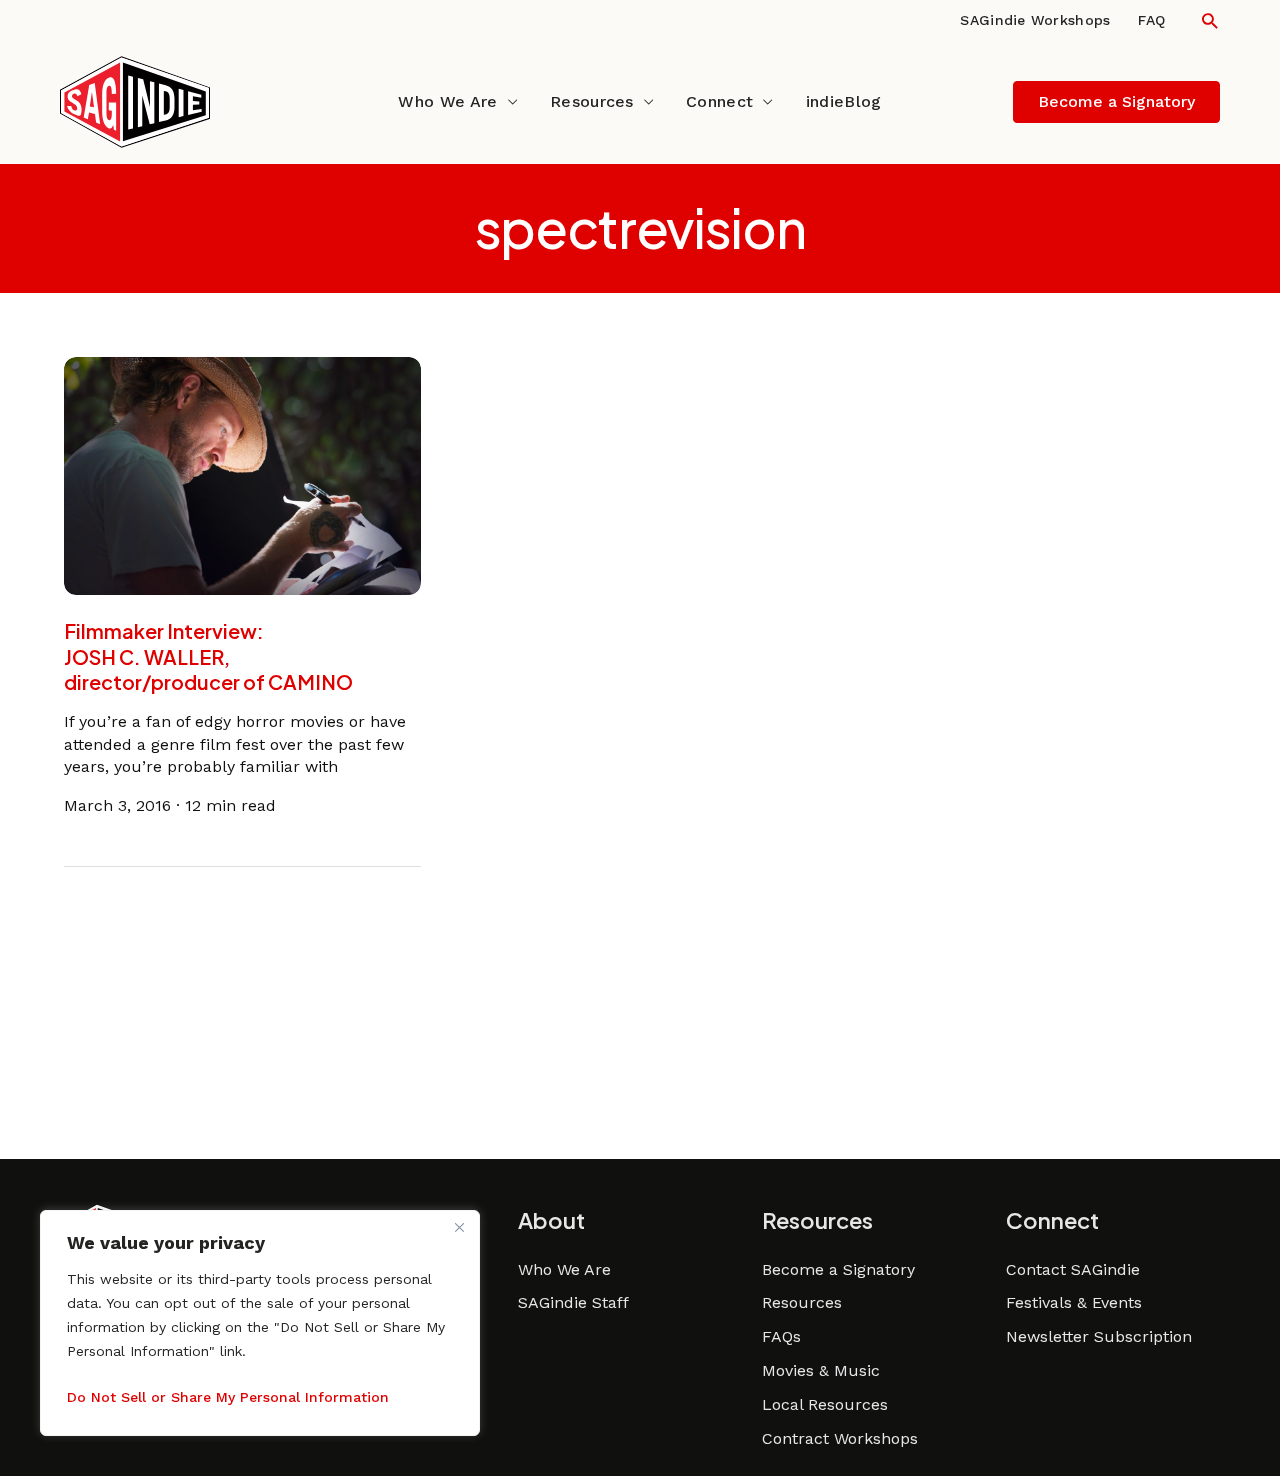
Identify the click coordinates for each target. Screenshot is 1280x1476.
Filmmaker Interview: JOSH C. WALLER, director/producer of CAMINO (208, 656)
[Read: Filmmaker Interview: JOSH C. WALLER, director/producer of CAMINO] (243, 474)
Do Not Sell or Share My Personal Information (228, 1397)
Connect (719, 101)
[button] (1209, 20)
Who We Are (447, 101)
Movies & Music (821, 1370)
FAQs (781, 1336)
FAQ (1151, 20)
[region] (260, 1323)
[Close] (459, 1227)
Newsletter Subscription (1099, 1336)
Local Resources (825, 1404)
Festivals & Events (1074, 1302)
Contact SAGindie (1073, 1269)
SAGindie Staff (573, 1302)
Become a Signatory (838, 1269)
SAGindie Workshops (1035, 20)
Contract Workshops (840, 1438)
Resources (592, 101)
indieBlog (844, 101)
